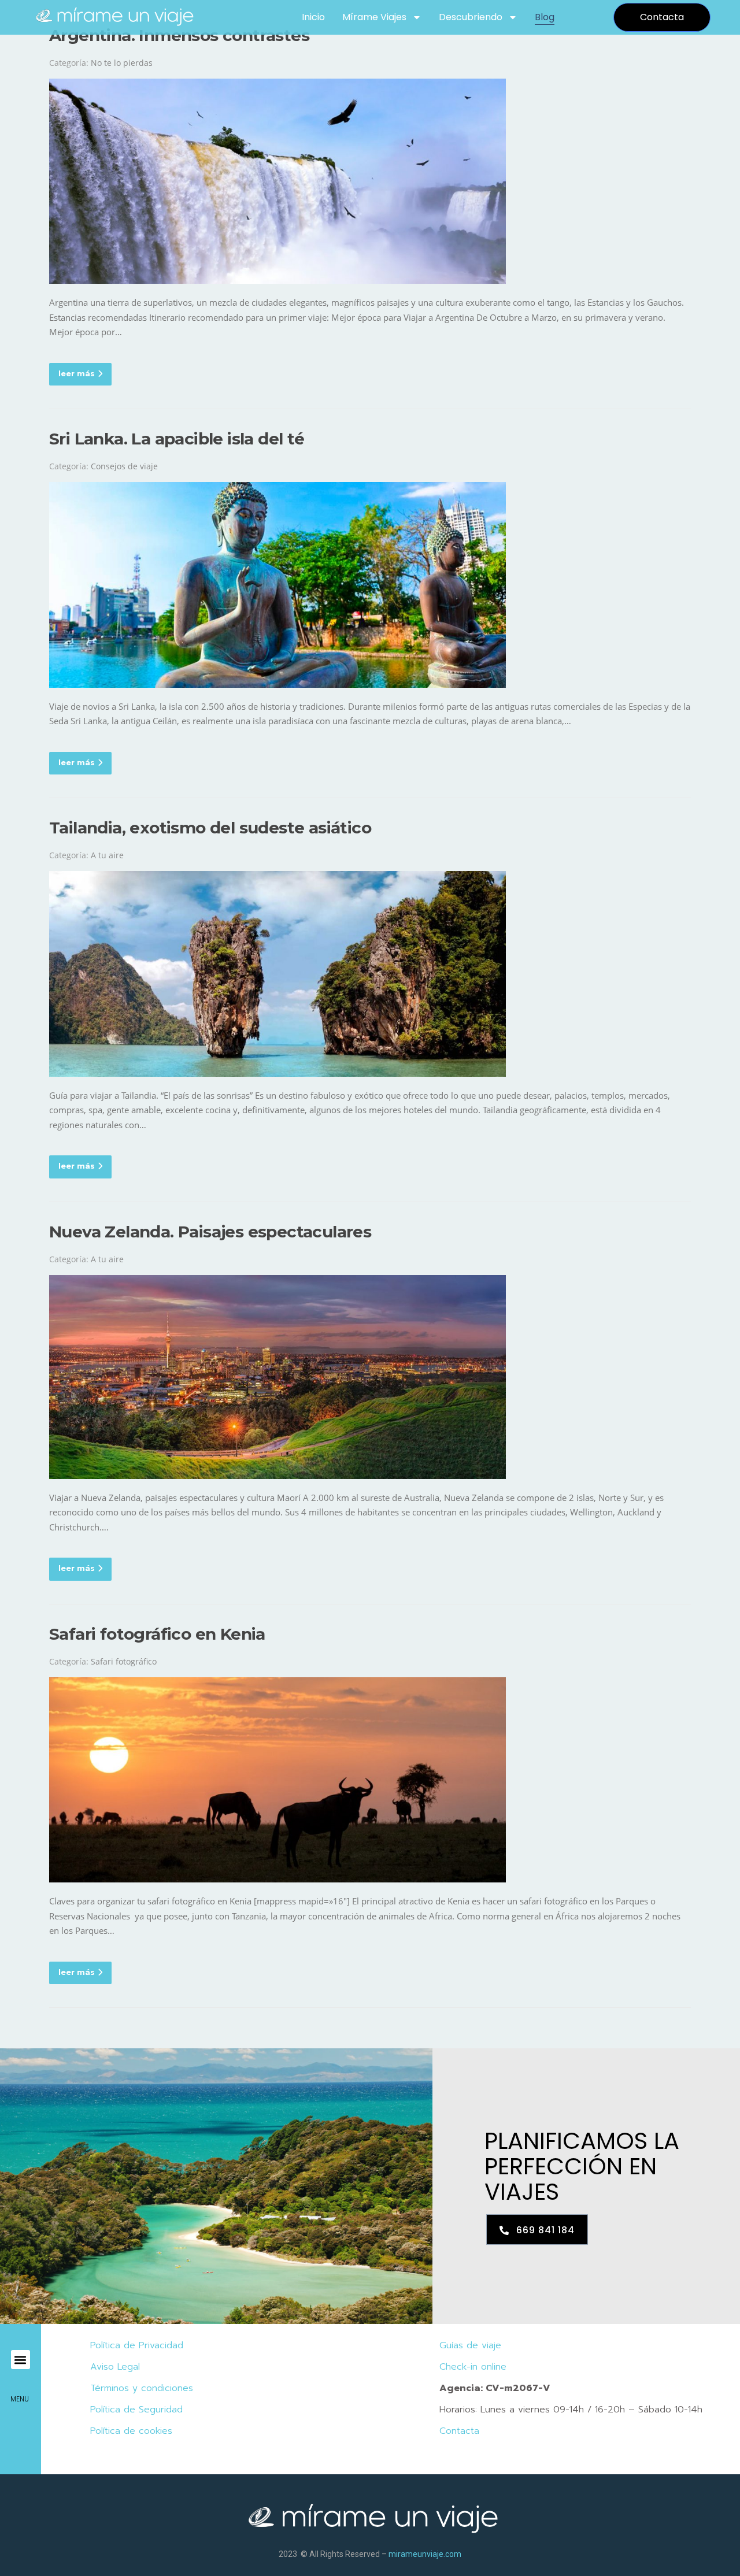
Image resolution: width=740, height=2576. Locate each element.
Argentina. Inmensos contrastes (179, 35)
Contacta (459, 2431)
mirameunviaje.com (425, 2554)
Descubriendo (471, 17)
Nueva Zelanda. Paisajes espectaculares (210, 1232)
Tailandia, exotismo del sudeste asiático (210, 828)
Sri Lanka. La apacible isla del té (177, 439)
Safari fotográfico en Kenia (157, 1634)
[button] (21, 2360)
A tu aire (107, 855)
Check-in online (473, 2367)
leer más (77, 373)
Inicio (313, 17)
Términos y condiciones (142, 2388)
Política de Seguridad (136, 2410)
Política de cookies (131, 2431)
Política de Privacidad (137, 2345)
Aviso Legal (115, 2367)
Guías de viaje (470, 2345)
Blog (545, 17)
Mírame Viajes (374, 17)
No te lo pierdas (122, 63)
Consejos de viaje (124, 466)
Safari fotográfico (124, 1661)
